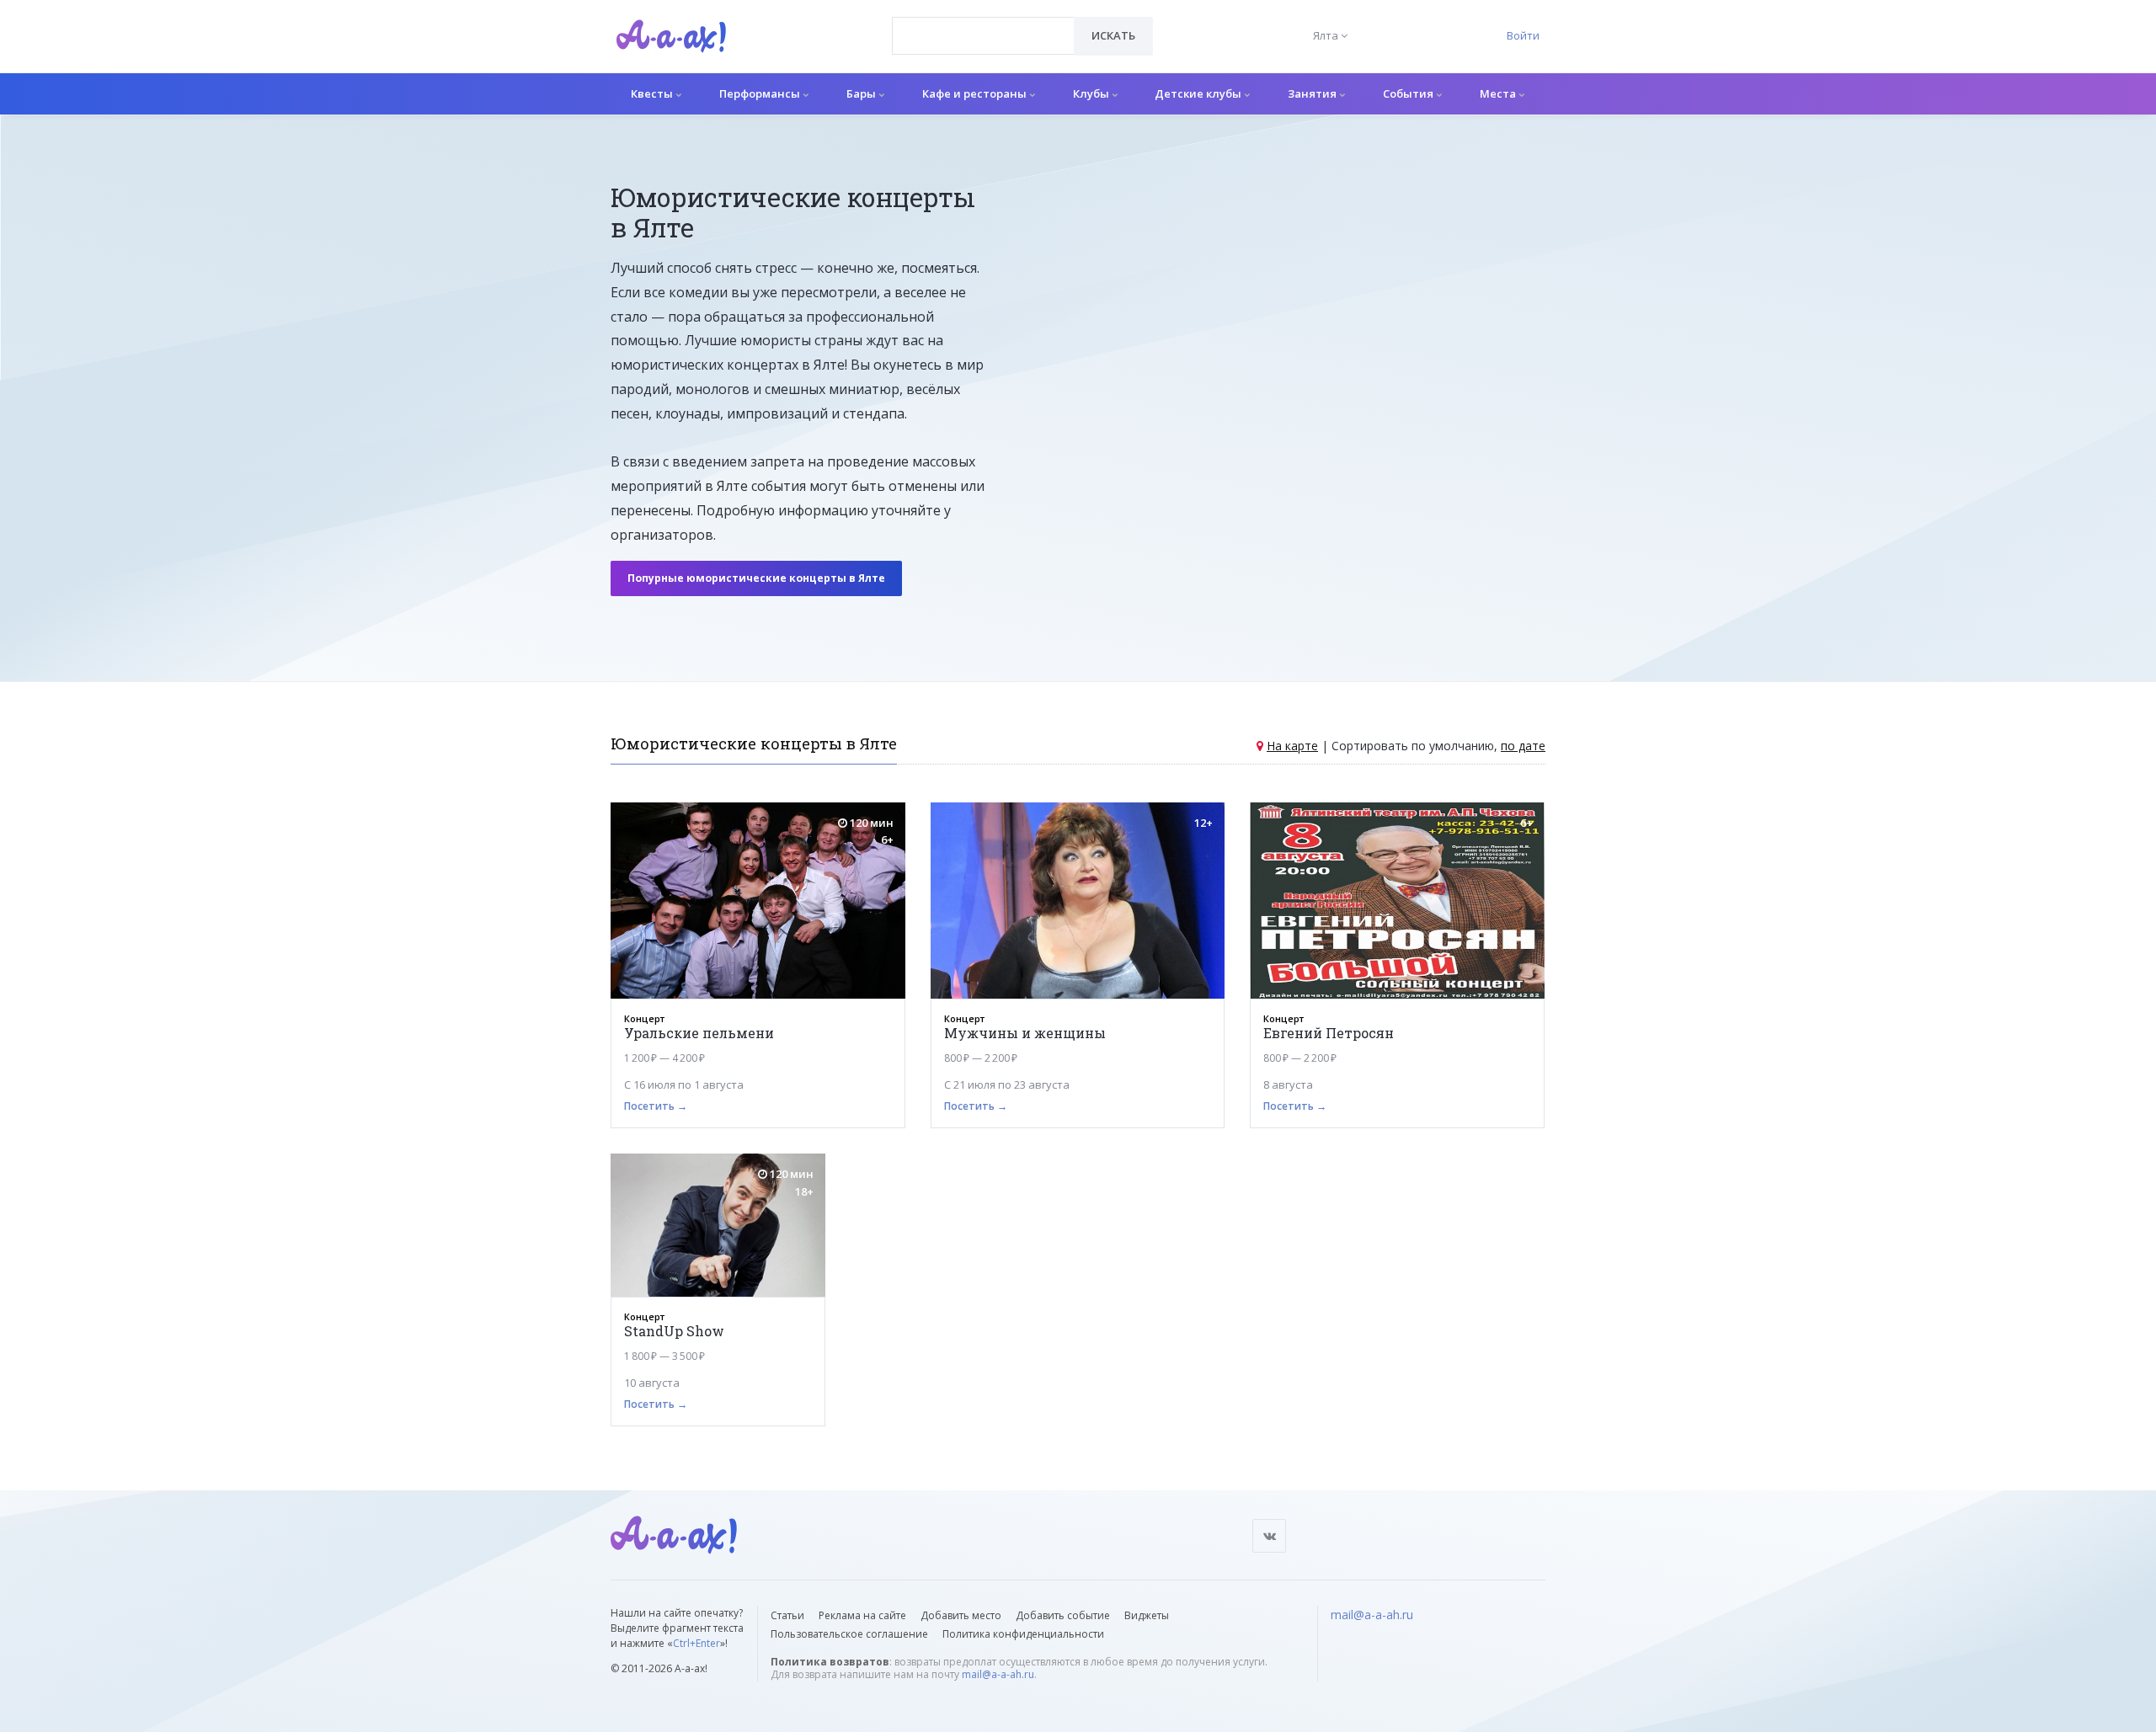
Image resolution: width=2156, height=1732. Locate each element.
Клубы (1092, 93)
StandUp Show (674, 1331)
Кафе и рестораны (976, 93)
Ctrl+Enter (696, 1643)
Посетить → (656, 1106)
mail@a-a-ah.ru (998, 1674)
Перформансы (761, 93)
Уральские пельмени (699, 1033)
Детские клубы (1199, 93)
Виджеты (1147, 1615)
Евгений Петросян (1329, 1033)
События (1409, 93)
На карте (1292, 746)
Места (1499, 93)
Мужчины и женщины (1025, 1033)
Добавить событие (1063, 1615)
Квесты (653, 93)
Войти (1523, 35)
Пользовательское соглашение (849, 1634)
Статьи (787, 1615)
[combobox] (983, 36)
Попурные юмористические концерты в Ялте (756, 578)
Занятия (1313, 93)
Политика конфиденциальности (1023, 1634)
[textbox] (983, 24)
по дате (1523, 746)
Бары (862, 93)
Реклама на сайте (862, 1615)
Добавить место (961, 1615)
